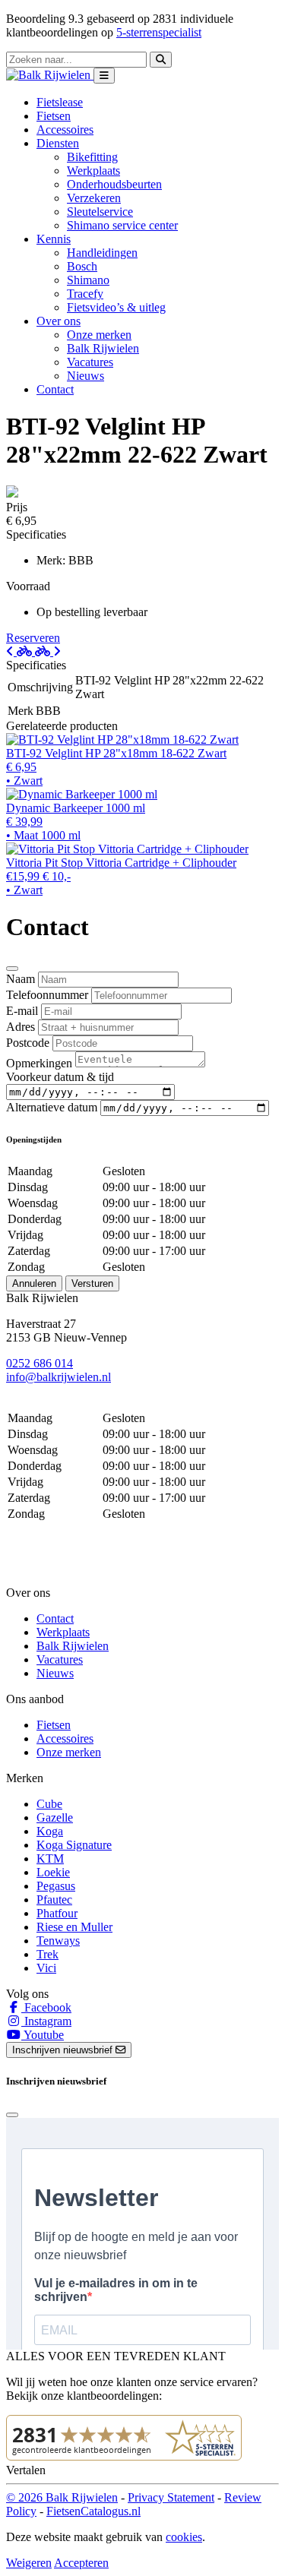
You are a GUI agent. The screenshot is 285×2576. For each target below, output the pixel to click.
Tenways (58, 1941)
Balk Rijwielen (103, 348)
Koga (50, 1831)
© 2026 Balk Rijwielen (62, 2497)
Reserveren (33, 638)
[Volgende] (48, 651)
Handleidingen (102, 253)
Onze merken (99, 335)
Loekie (53, 1872)
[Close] (12, 969)
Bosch (82, 266)
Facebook (46, 2007)
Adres (21, 1027)
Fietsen (54, 116)
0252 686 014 (40, 1363)
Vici (46, 1968)
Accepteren (81, 2563)
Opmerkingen (39, 1063)
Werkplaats (93, 171)
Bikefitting (92, 157)
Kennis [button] (54, 239)
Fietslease (60, 102)
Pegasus (56, 1886)
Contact (55, 389)
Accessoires (65, 130)
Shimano (88, 280)
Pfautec (54, 1900)
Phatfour (57, 1913)
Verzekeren (94, 198)
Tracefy (85, 294)
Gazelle (55, 1817)
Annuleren (34, 1283)
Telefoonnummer (47, 995)
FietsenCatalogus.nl (93, 2511)
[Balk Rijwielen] (50, 75)
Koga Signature (74, 1845)
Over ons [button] (59, 321)
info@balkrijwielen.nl (59, 1377)
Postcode (28, 1043)
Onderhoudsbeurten (114, 184)
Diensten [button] (58, 143)
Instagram (46, 2021)
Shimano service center (122, 225)
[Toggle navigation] (104, 76)
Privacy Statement (171, 2497)
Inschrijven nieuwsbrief (64, 2050)
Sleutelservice (100, 212)
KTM (50, 1859)
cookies (184, 2537)
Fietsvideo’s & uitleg (116, 307)
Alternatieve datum (52, 1107)
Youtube (43, 2035)
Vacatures (90, 362)
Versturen (92, 1283)
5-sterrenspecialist (159, 32)
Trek (47, 1954)
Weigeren (29, 2563)
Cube (49, 1804)
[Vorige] (21, 651)
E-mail (22, 1011)
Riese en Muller (74, 1927)
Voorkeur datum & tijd (60, 1077)
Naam (21, 979)
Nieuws (85, 376)
